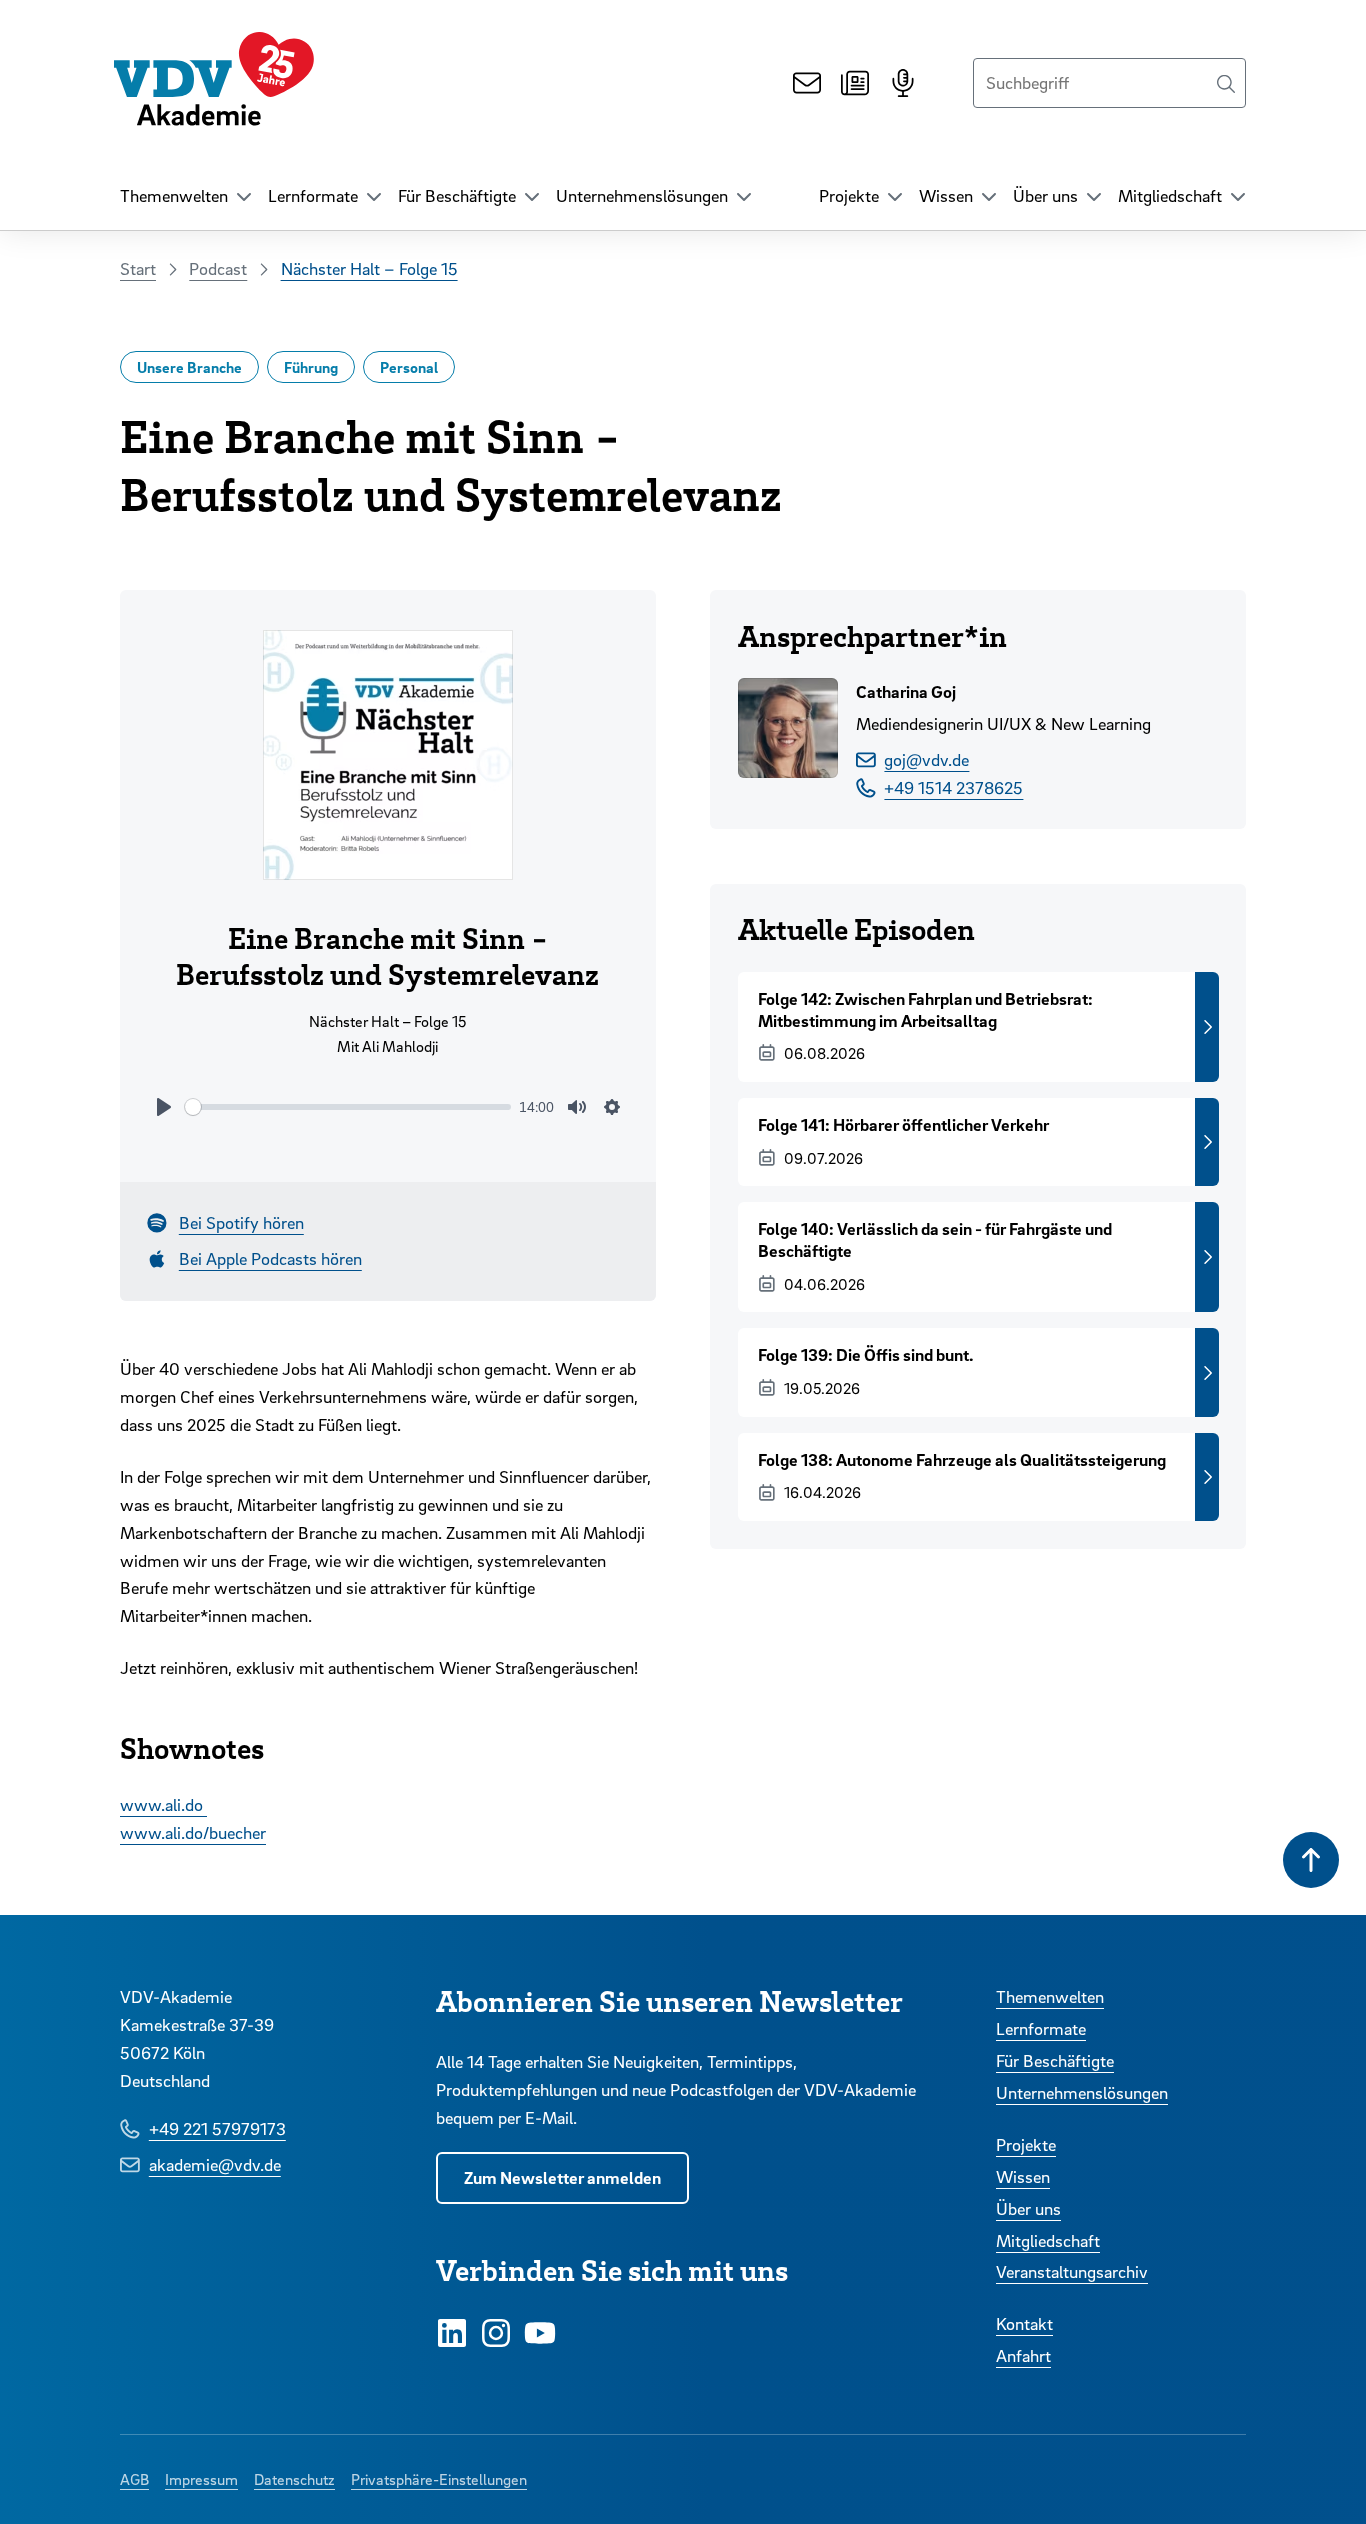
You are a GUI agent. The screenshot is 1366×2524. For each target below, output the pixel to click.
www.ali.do (163, 1804)
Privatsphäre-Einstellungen (439, 2479)
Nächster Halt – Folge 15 (369, 268)
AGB (134, 2479)
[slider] (348, 1107)
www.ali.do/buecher (193, 1832)
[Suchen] (1226, 83)
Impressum (201, 2479)
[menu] (186, 196)
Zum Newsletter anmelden (562, 2177)
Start (138, 268)
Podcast (218, 268)
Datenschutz (294, 2479)
